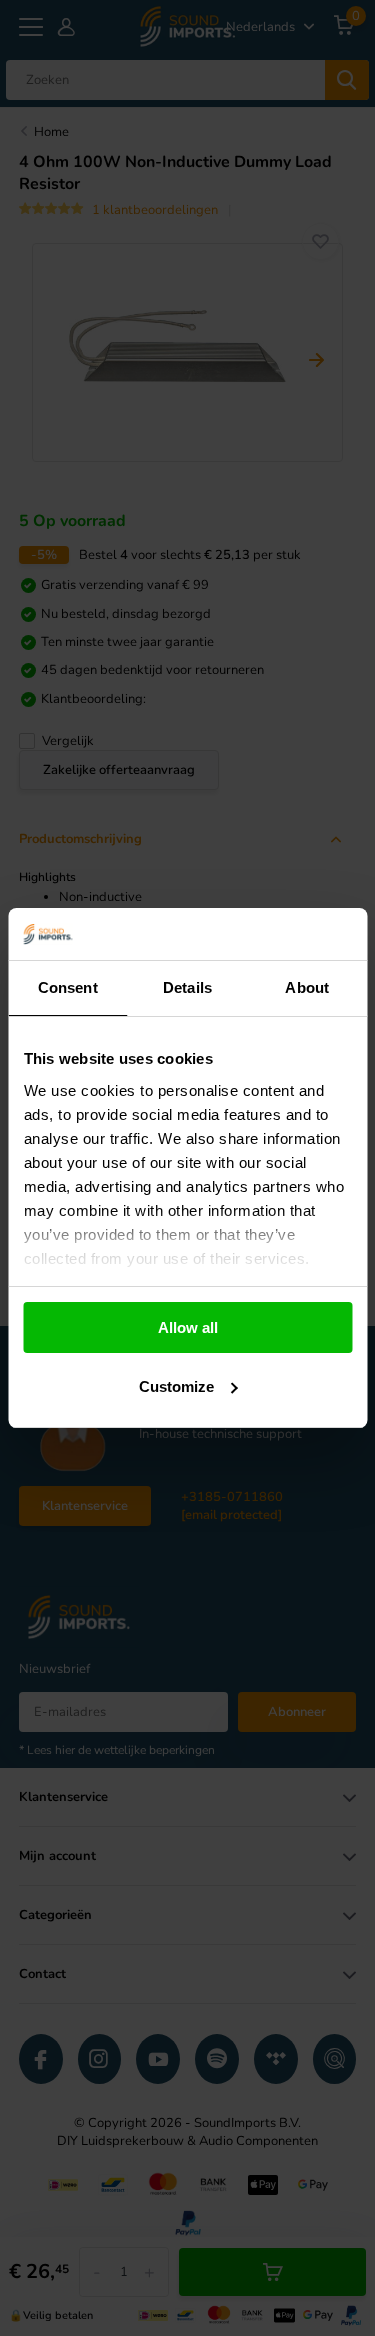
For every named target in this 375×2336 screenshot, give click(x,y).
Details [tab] (187, 987)
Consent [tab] (68, 987)
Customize (176, 1386)
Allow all (188, 1327)
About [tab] (307, 987)
